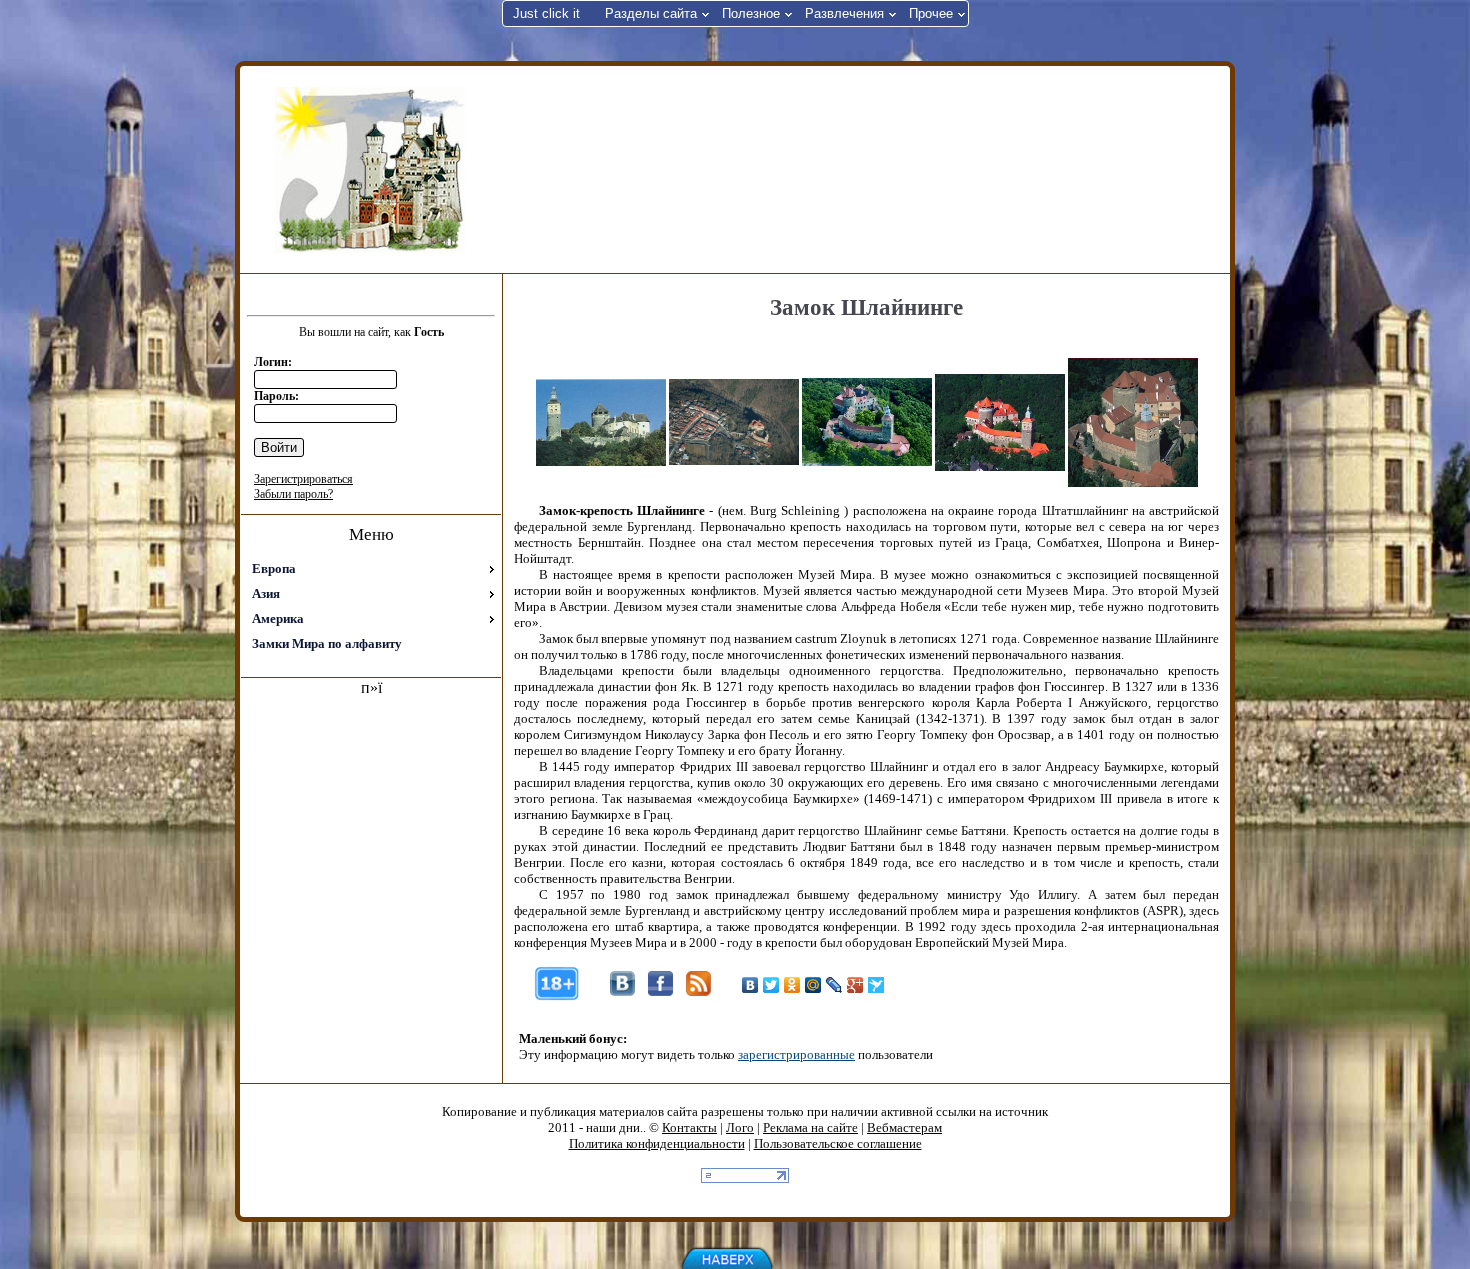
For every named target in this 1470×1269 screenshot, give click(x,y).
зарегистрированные (796, 1054)
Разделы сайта (651, 13)
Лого (740, 1127)
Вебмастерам (904, 1127)
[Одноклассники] (792, 985)
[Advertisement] (864, 168)
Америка (278, 618)
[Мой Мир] (813, 985)
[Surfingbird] (876, 985)
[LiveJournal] (834, 985)
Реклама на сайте (810, 1127)
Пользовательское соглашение (838, 1143)
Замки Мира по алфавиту (327, 643)
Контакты (689, 1127)
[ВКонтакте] (750, 985)
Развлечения (844, 13)
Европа (274, 568)
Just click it (546, 13)
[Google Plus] (855, 985)
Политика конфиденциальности (657, 1143)
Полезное (751, 13)
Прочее (931, 13)
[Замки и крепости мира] (370, 170)
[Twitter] (771, 985)
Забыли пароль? (293, 494)
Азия (266, 593)
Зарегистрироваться (303, 479)
